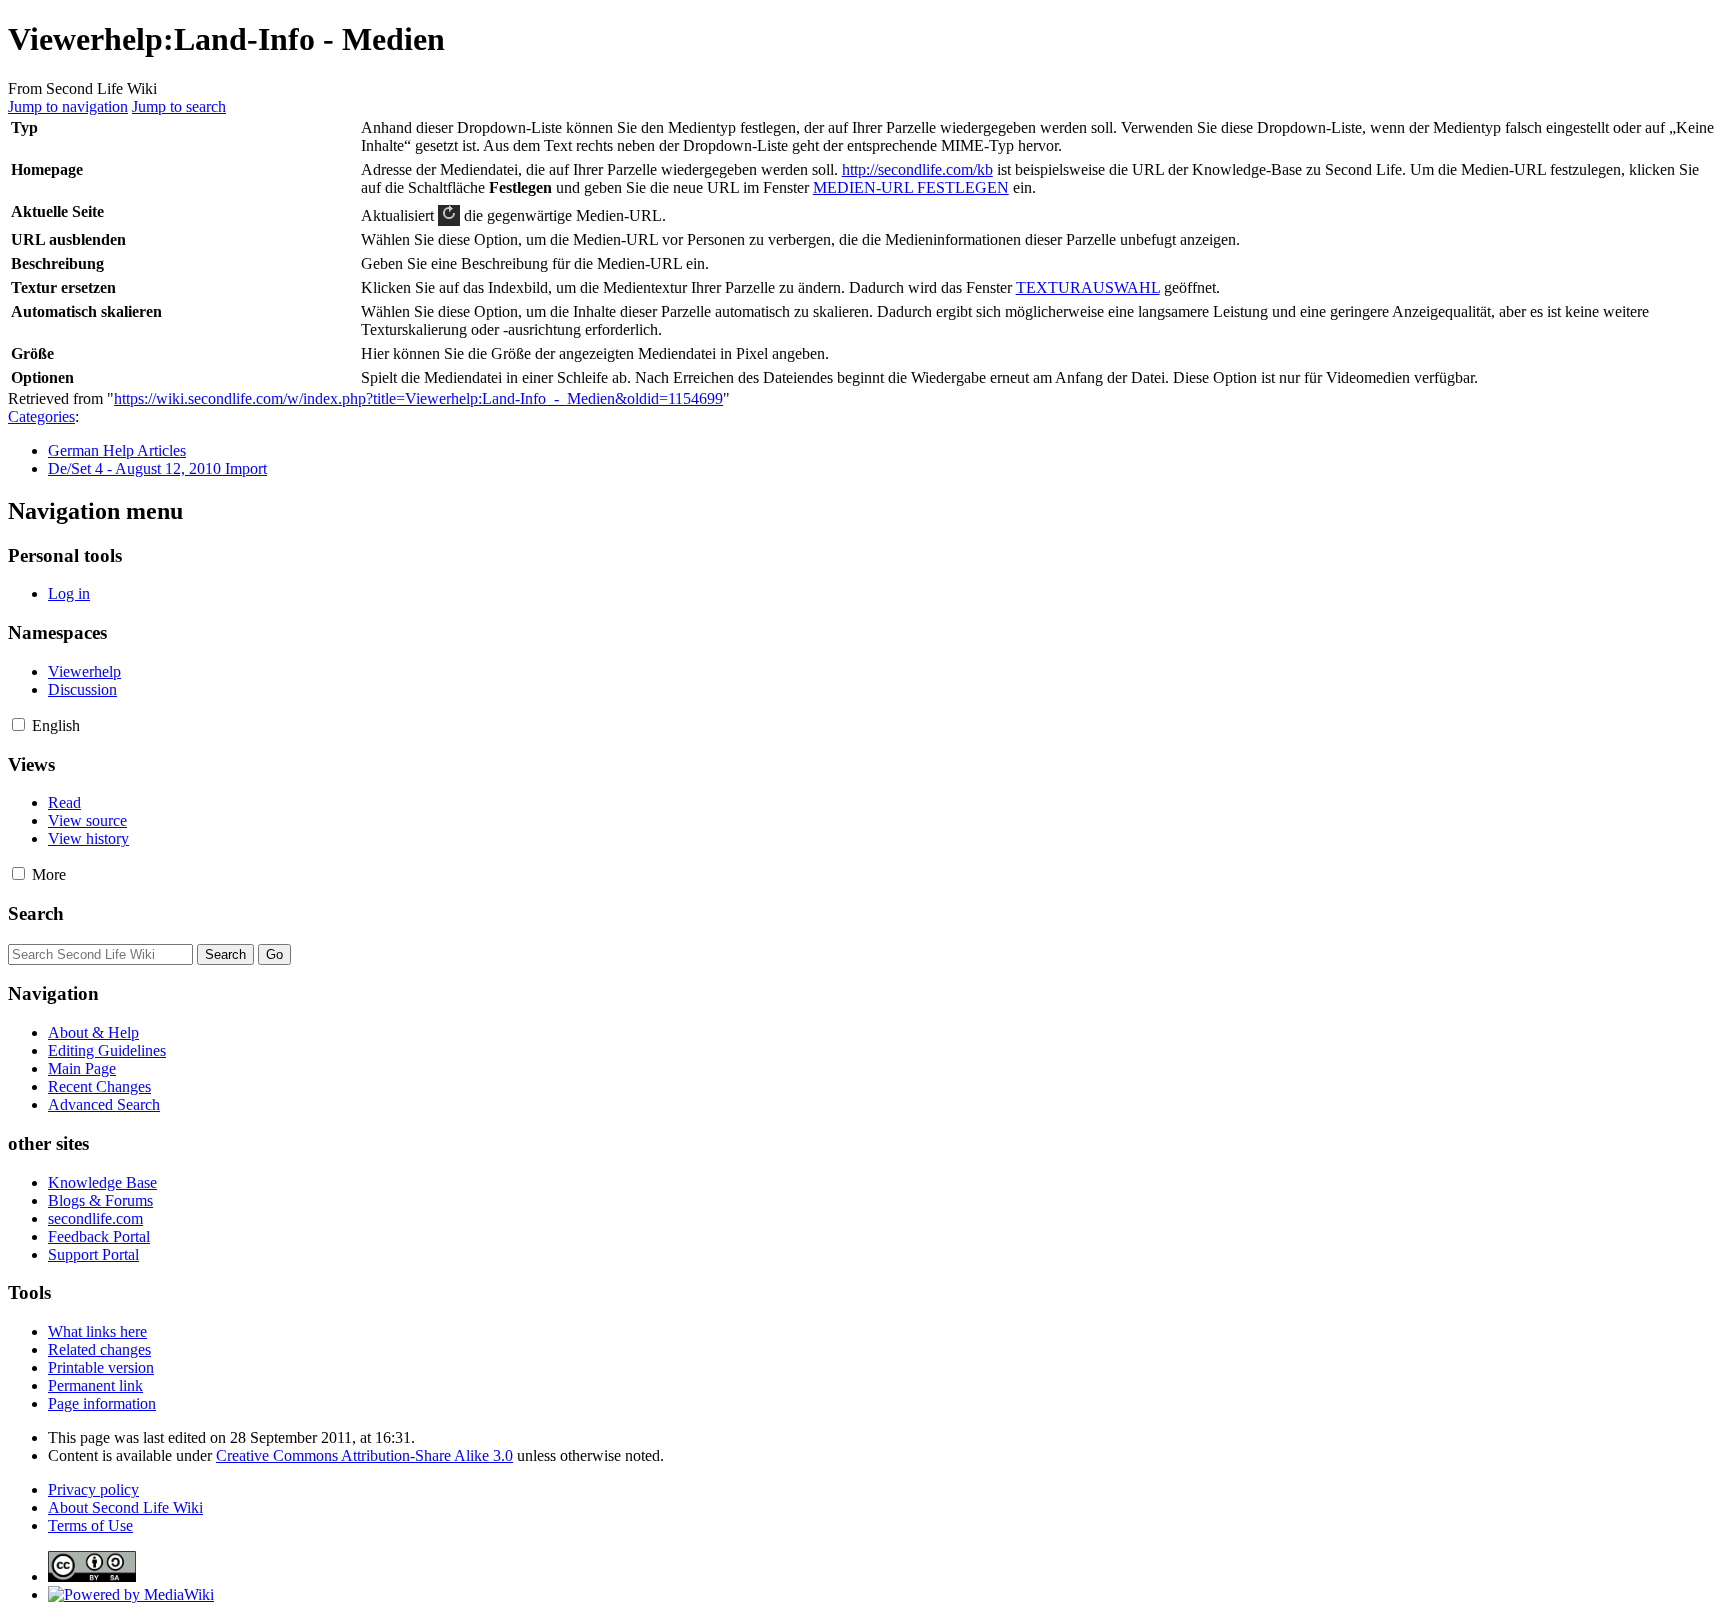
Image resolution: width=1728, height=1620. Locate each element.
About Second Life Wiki (125, 1507)
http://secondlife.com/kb (917, 169)
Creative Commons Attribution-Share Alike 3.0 (364, 1455)
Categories (41, 416)
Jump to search (179, 106)
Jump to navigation (68, 106)
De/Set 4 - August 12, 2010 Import (157, 468)
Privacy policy (93, 1489)
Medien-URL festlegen (911, 187)
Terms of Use (90, 1525)
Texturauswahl (1088, 287)
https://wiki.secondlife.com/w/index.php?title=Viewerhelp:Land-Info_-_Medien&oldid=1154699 (418, 398)
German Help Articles (117, 450)
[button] (18, 724)
